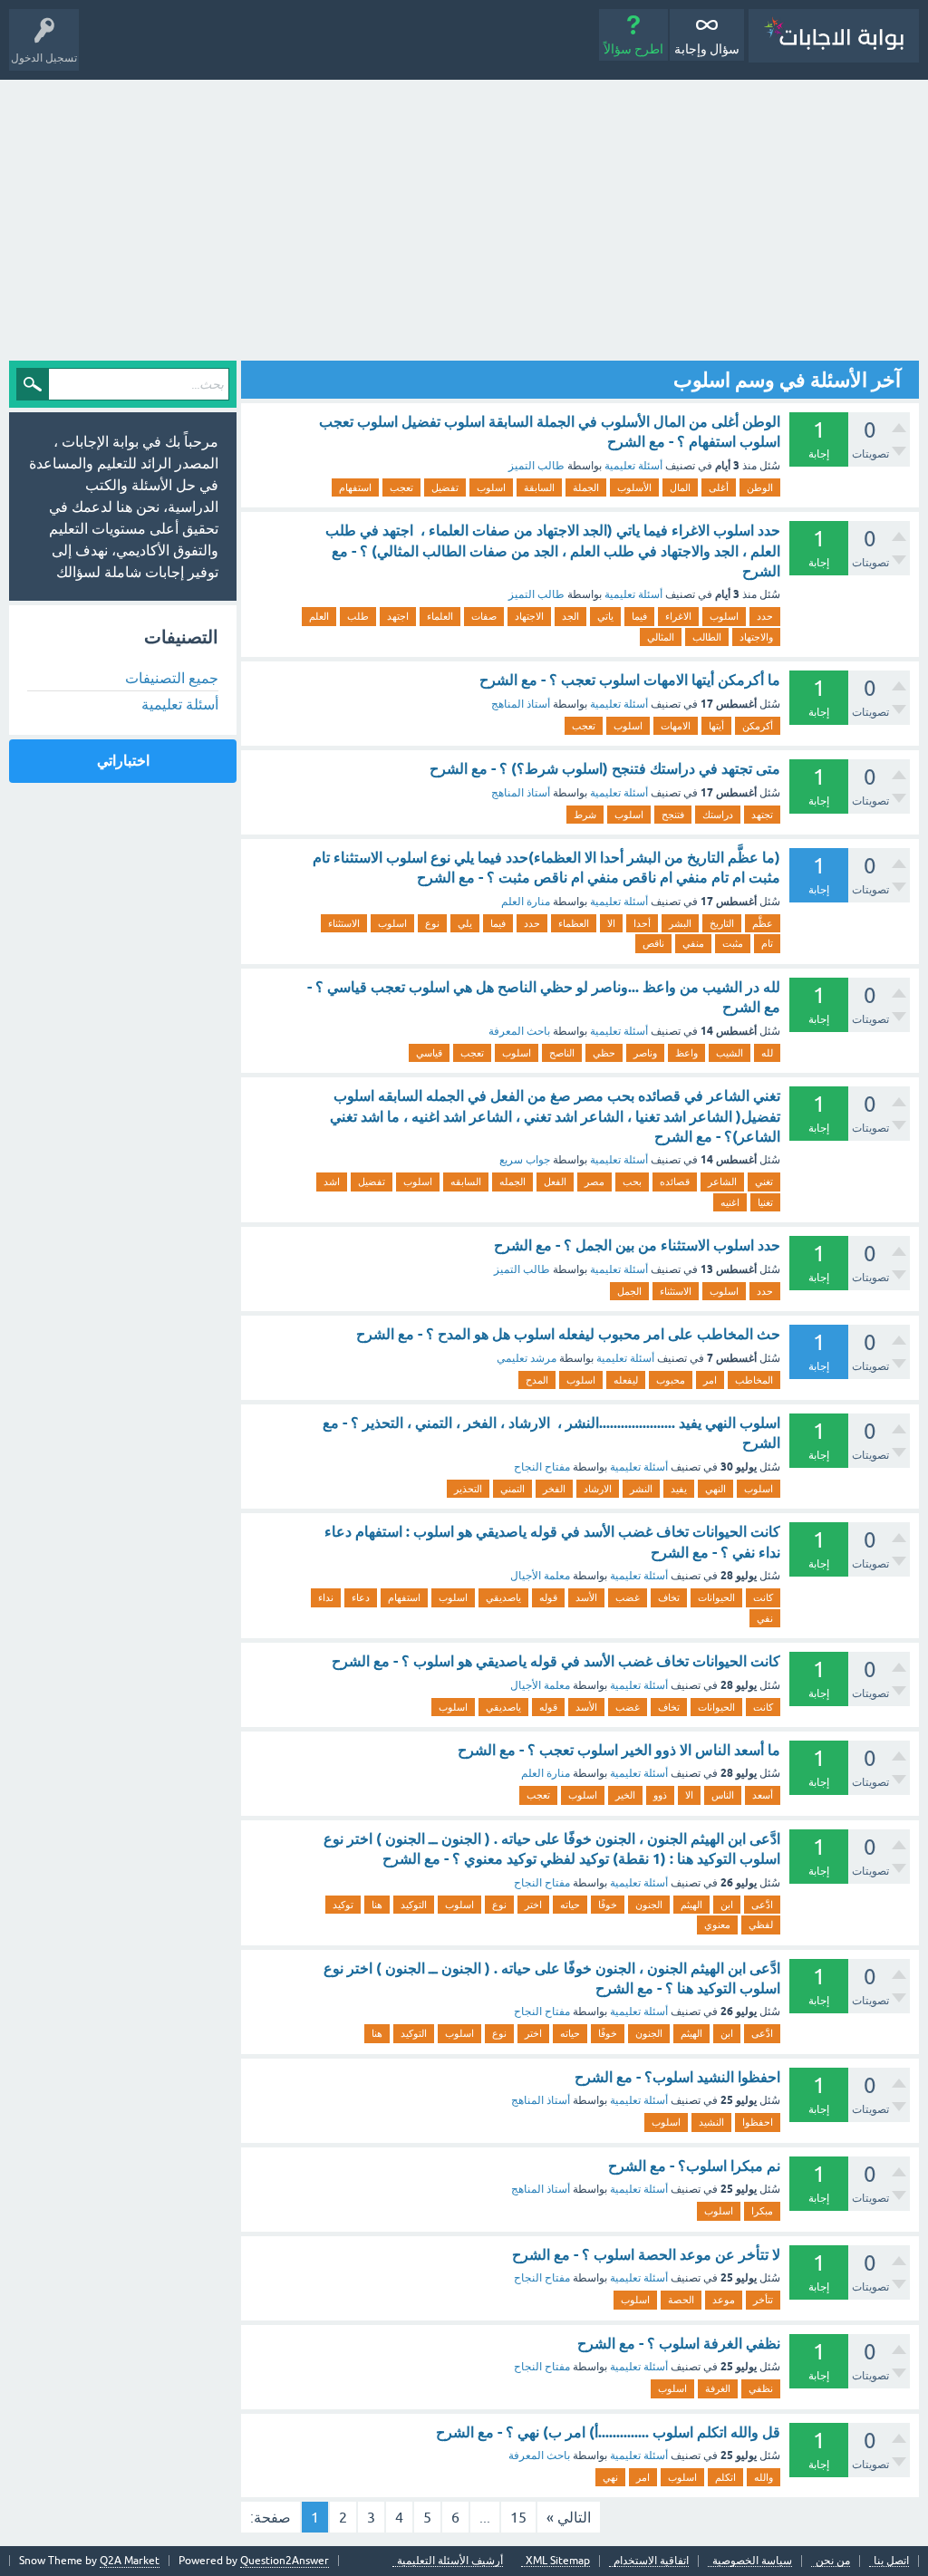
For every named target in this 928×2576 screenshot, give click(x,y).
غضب (628, 1597)
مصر (594, 1182)
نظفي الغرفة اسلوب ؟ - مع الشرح (679, 2344)
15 (518, 2517)
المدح (537, 1380)
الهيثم (691, 1905)
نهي (610, 2477)
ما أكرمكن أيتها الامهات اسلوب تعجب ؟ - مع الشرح (630, 680)
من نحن (833, 2561)
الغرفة (718, 2388)
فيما (639, 616)
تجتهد (762, 815)
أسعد (763, 1795)
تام (767, 943)
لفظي (761, 1925)
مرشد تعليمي (527, 1358)
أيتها (716, 726)
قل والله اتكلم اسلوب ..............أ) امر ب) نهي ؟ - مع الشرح (608, 2432)
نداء (326, 1597)
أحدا (642, 923)
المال (680, 487)
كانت (763, 1597)
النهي (715, 1489)
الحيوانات (716, 1597)
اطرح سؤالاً (633, 49)
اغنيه (730, 1202)
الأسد (586, 1597)
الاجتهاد (529, 616)
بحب (632, 1182)
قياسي (429, 1053)
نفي (765, 1618)
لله (767, 1053)
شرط (585, 815)
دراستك (718, 815)
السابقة (539, 487)
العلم (319, 616)
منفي (693, 943)
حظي (604, 1053)
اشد (332, 1182)
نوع (432, 923)
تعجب (401, 487)
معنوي (717, 1925)
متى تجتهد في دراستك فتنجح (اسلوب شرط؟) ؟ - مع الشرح (605, 769)
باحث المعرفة (519, 1031)
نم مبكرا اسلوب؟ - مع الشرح (694, 2166)
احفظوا (758, 2122)
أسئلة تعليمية (633, 466)
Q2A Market (130, 2561)
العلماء (440, 616)
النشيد (711, 2122)
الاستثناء (344, 923)
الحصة (681, 2300)
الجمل (629, 1291)
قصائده (675, 1182)
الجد (570, 616)
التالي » (569, 2517)
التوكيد (414, 1905)
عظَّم (763, 923)
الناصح (562, 1053)
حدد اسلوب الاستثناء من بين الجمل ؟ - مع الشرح (637, 1245)
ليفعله (626, 1380)
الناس (723, 1795)
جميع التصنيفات (172, 678)
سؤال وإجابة (707, 49)
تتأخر (763, 2300)
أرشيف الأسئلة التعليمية (450, 2561)
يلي (465, 923)
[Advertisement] (464, 216)
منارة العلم (526, 902)
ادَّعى (762, 1905)
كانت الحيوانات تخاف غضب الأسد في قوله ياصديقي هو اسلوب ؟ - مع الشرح (556, 1661)
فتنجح (673, 815)
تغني (764, 1182)
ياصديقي (503, 1597)
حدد (765, 616)
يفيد (679, 1489)
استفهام (355, 487)
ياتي (605, 616)
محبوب (671, 1380)
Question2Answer (285, 2561)
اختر (533, 1905)
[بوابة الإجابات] (834, 36)
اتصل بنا (891, 2561)
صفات (484, 616)
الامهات (676, 726)
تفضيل (445, 487)
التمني (512, 1489)
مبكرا (762, 2211)
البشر (680, 923)
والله (764, 2477)
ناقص (653, 943)
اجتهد (398, 616)
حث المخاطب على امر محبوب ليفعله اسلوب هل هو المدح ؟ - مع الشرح (568, 1334)
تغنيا (765, 1202)
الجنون (649, 1905)
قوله (548, 1597)
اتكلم (725, 2477)
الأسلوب (634, 487)
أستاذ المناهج (521, 704)
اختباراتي (123, 761)
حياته (570, 1905)
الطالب (707, 637)
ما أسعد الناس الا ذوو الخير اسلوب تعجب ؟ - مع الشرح (619, 1750)
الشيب (730, 1053)
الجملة (586, 487)
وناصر (645, 1053)
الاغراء (678, 616)
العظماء (574, 923)
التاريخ (722, 923)
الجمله (512, 1182)
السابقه (466, 1182)
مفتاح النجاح (542, 1467)
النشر (641, 1489)
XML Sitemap (558, 2561)
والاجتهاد (756, 637)
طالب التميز (536, 466)
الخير (625, 1795)
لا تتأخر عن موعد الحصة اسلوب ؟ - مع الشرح (646, 2255)
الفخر (554, 1489)
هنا (377, 1905)
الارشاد (598, 1489)
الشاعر (722, 1182)
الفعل (555, 1182)
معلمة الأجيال (540, 1576)
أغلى (719, 487)
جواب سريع (525, 1160)
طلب (358, 616)
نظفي (761, 2388)
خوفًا (608, 1905)
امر (710, 1380)
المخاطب (754, 1380)
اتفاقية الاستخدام (651, 2561)
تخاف (669, 1597)
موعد (724, 2300)
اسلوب (491, 487)
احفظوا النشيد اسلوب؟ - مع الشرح (677, 2077)
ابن (727, 1905)
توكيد (343, 1905)
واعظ (686, 1053)
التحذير (468, 1489)
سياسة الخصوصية (752, 2561)
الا (611, 923)
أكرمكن (758, 726)
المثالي (661, 637)
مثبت (733, 943)
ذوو (660, 1795)
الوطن (760, 487)
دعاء (361, 1597)
